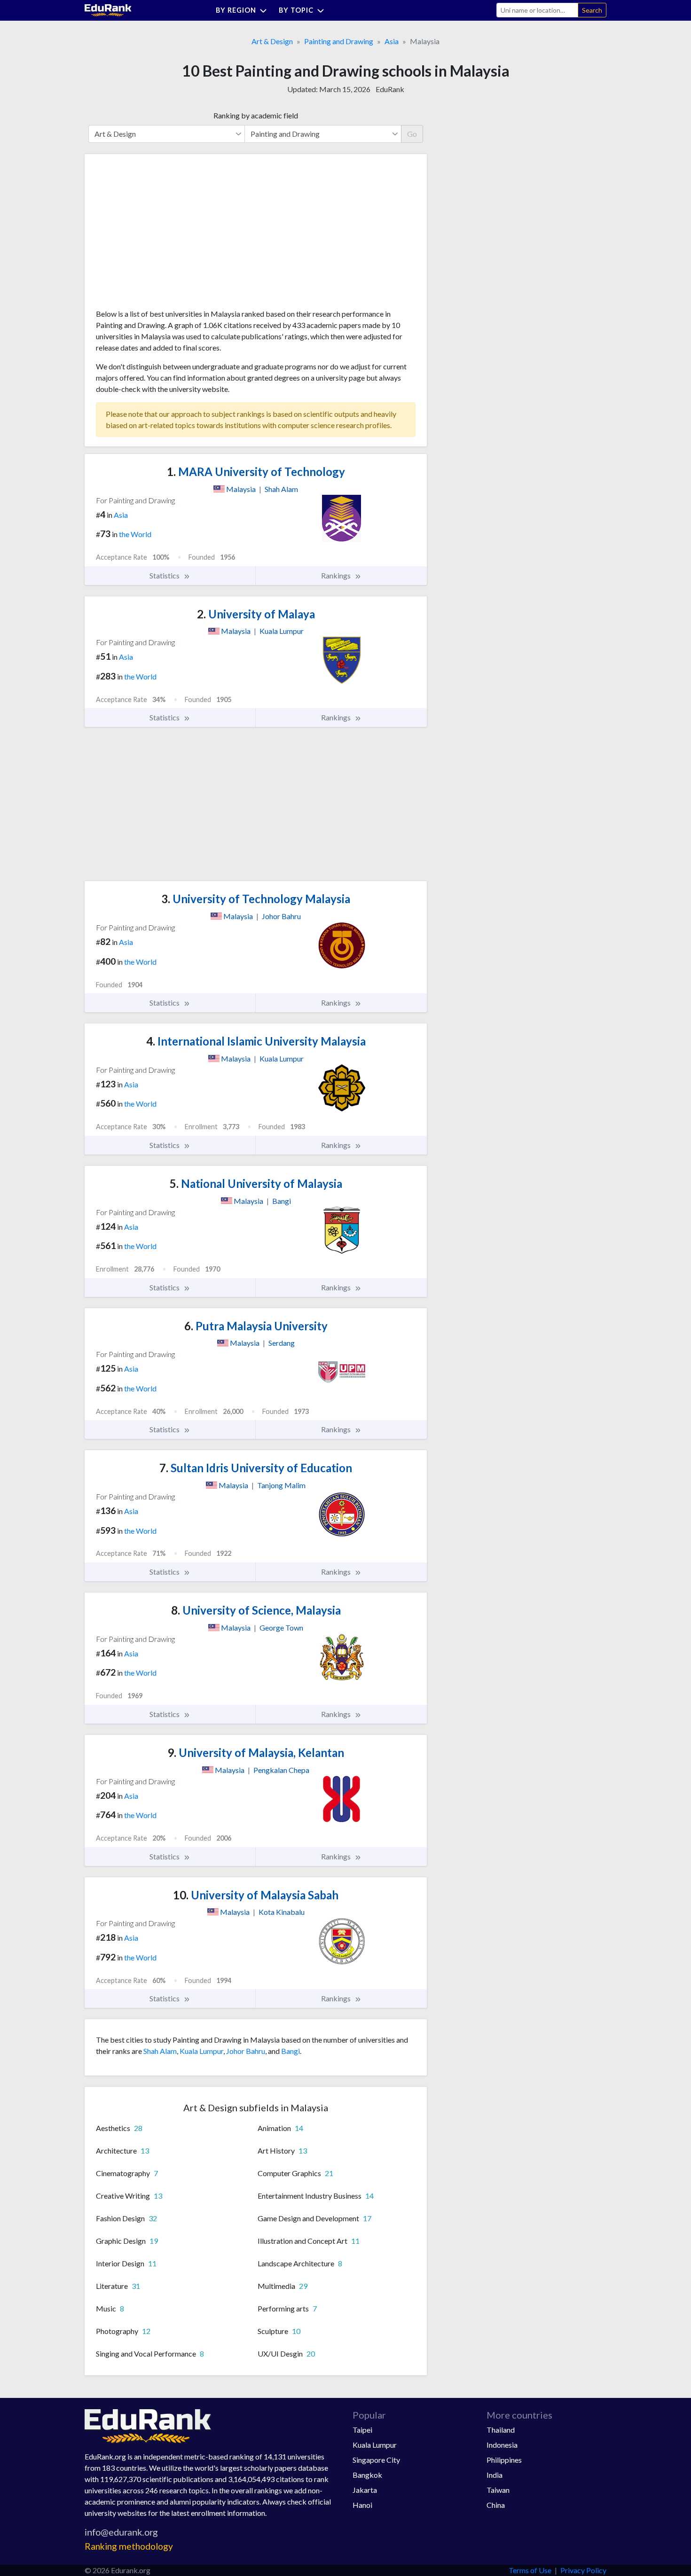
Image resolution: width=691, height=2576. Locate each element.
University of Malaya (256, 614)
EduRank (390, 89)
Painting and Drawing (339, 41)
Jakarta (365, 2490)
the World (135, 534)
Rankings (337, 575)
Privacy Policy (583, 2570)
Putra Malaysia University (256, 1326)
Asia (392, 41)
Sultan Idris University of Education (256, 1468)
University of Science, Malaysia (256, 1610)
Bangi (291, 2051)
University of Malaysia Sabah (256, 1895)
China (496, 2505)
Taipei (362, 2430)
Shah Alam (160, 2051)
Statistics (165, 575)
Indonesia (502, 2445)
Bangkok (367, 2475)
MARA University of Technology (256, 472)
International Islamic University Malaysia (256, 1041)
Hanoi (362, 2505)
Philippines (504, 2460)
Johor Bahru (246, 2051)
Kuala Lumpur (201, 2051)
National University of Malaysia (256, 1183)
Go (412, 134)
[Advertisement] (166, 235)
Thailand (501, 2430)
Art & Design (272, 41)
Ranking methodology (129, 2546)
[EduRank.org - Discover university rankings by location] (108, 9)
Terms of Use (530, 2570)
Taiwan (498, 2490)
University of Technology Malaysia (256, 899)
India (495, 2475)
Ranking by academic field (256, 115)
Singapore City (376, 2460)
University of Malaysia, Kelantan (256, 1752)
